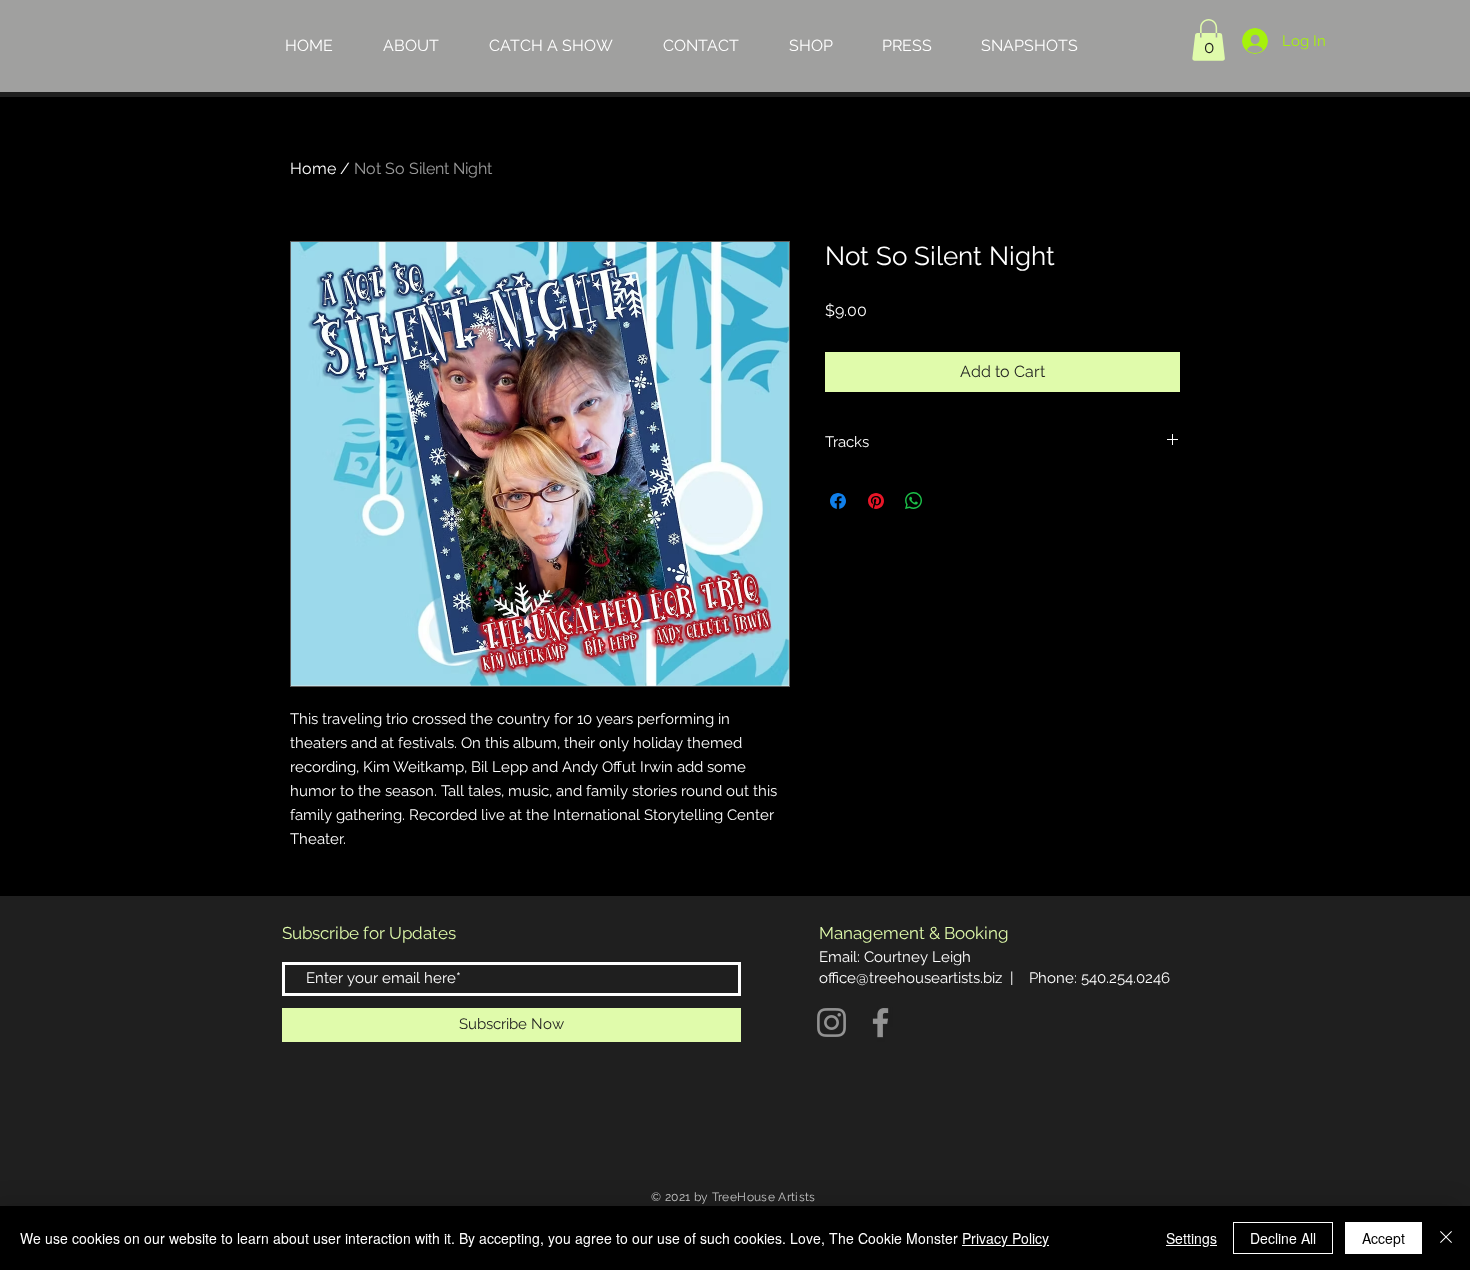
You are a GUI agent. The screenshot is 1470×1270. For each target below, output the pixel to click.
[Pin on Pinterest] (876, 501)
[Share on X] (952, 501)
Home (313, 168)
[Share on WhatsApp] (914, 501)
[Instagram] (831, 1022)
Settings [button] (1191, 1238)
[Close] (1446, 1238)
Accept (1383, 1238)
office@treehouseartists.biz (910, 978)
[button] (1208, 40)
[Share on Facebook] (838, 501)
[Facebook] (880, 1022)
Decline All (1283, 1238)
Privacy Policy (1005, 1238)
